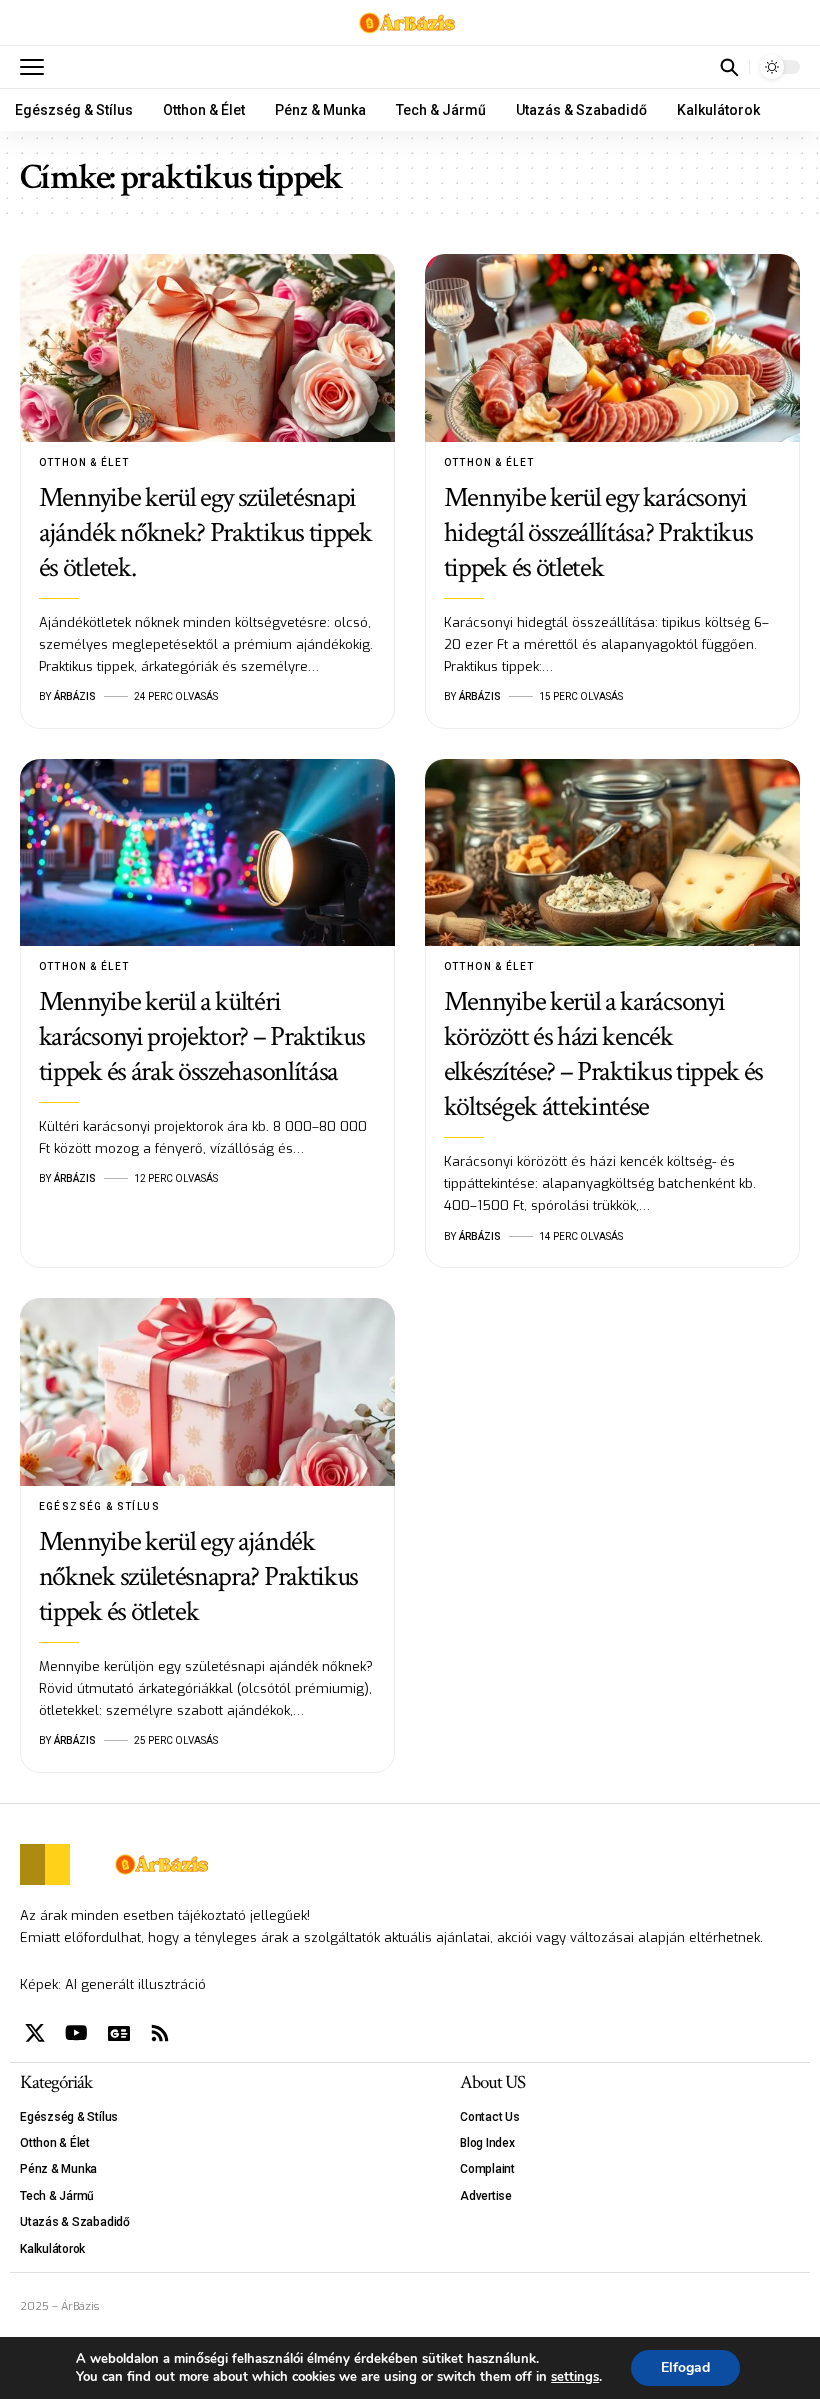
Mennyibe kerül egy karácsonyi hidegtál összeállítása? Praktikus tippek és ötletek (598, 532)
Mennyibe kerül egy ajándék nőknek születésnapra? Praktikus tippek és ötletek (198, 1576)
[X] (35, 2033)
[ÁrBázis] (410, 23)
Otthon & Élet (84, 462)
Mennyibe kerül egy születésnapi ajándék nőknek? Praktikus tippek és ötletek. (205, 532)
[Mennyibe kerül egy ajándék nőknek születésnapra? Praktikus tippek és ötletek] (207, 1392)
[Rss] (160, 2033)
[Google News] (119, 2033)
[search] (729, 67)
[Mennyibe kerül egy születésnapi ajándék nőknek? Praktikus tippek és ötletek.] (207, 348)
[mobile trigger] (37, 67)
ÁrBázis (75, 696)
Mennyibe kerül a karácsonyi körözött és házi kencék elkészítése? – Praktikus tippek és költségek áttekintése (603, 1054)
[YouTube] (76, 2033)
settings (575, 2377)
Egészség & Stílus (99, 1506)
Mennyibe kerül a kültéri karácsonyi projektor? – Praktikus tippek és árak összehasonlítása (202, 1036)
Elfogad (685, 2367)
